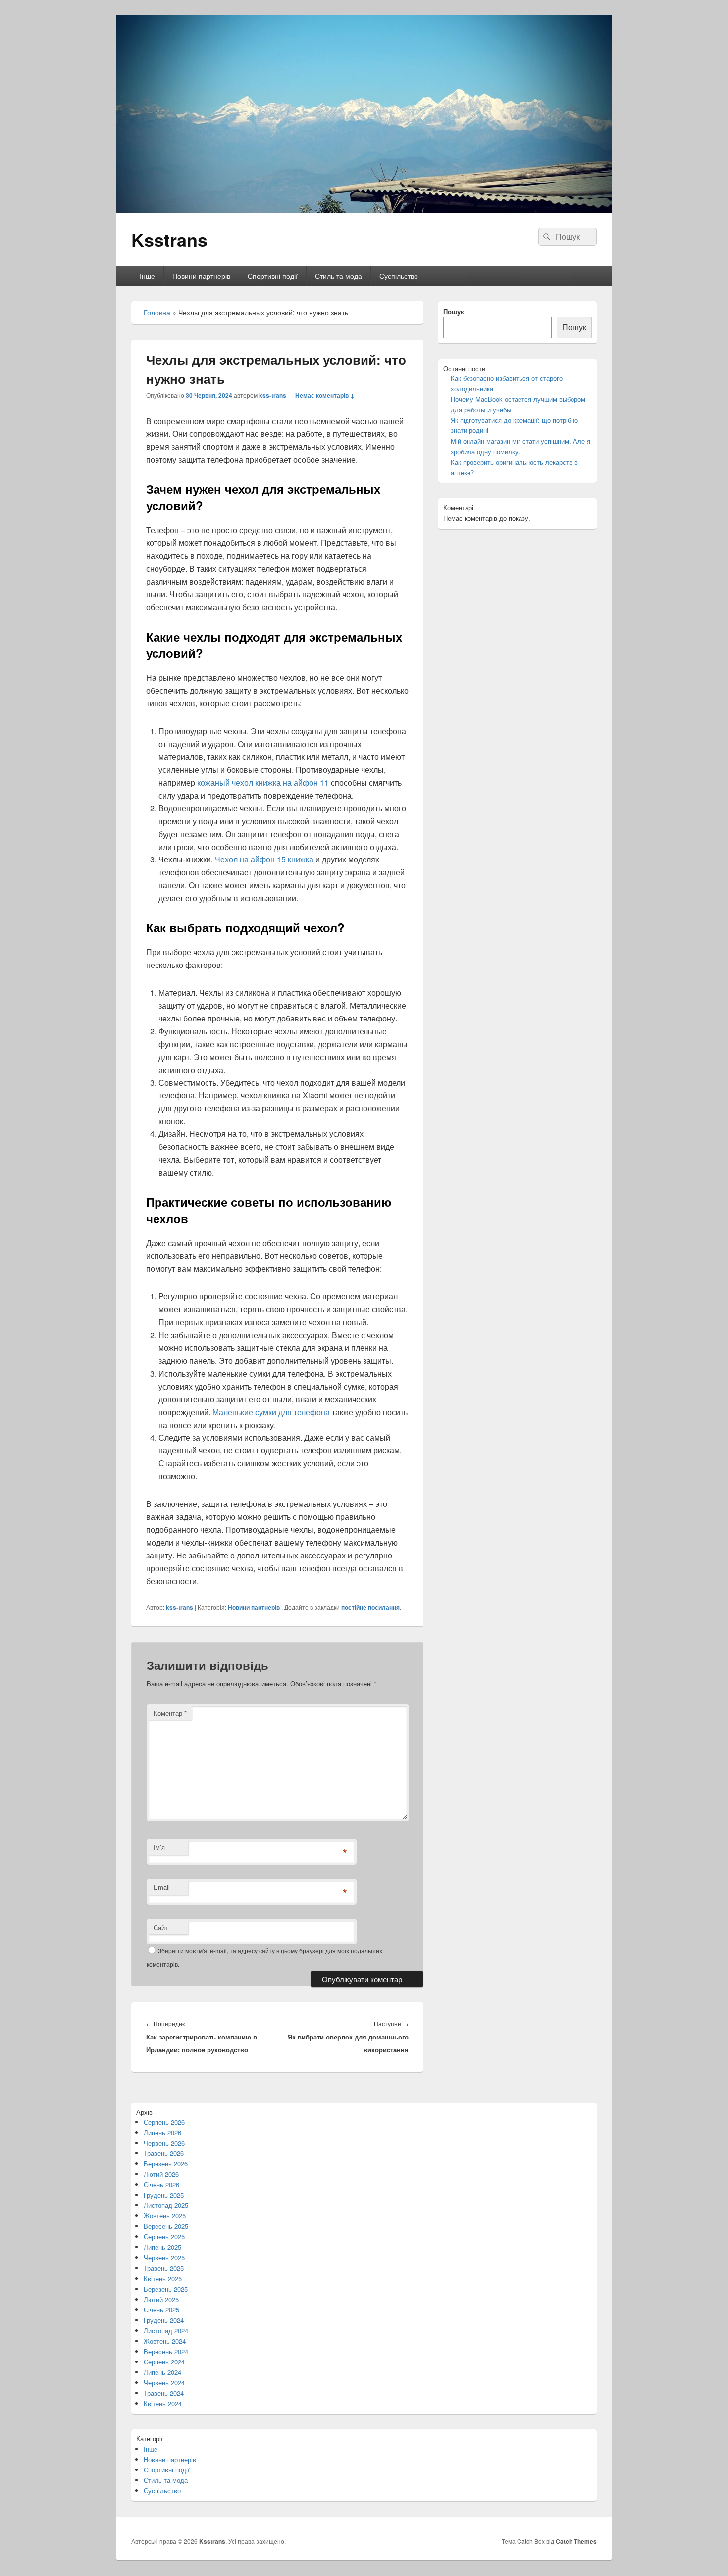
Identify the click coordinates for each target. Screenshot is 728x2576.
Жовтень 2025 (165, 2216)
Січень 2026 (161, 2184)
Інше (147, 276)
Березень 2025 (166, 2289)
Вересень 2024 (166, 2351)
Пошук (454, 311)
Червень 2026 (164, 2143)
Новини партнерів (201, 276)
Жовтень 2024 (165, 2341)
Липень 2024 (162, 2372)
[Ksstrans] (364, 210)
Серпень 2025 (164, 2236)
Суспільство (399, 276)
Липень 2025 (162, 2247)
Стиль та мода (338, 276)
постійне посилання (370, 1607)
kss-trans (273, 395)
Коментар (170, 1713)
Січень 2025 (161, 2310)
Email (162, 1887)
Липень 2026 (162, 2132)
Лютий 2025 (161, 2299)
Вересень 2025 (166, 2226)
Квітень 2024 (163, 2403)
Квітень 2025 (163, 2279)
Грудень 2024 (164, 2320)
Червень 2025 (164, 2258)
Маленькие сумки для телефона (271, 1412)
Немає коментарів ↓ (325, 395)
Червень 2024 (164, 2383)
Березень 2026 (166, 2164)
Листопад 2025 (166, 2205)
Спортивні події (273, 276)
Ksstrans (169, 239)
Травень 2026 (164, 2153)
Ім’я (159, 1847)
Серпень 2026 (164, 2122)
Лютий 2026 (161, 2174)
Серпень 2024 (164, 2362)
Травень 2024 (164, 2393)
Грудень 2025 (164, 2195)
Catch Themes (576, 2541)
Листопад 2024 (166, 2331)
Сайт (161, 1927)
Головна (157, 312)
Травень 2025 (164, 2268)
